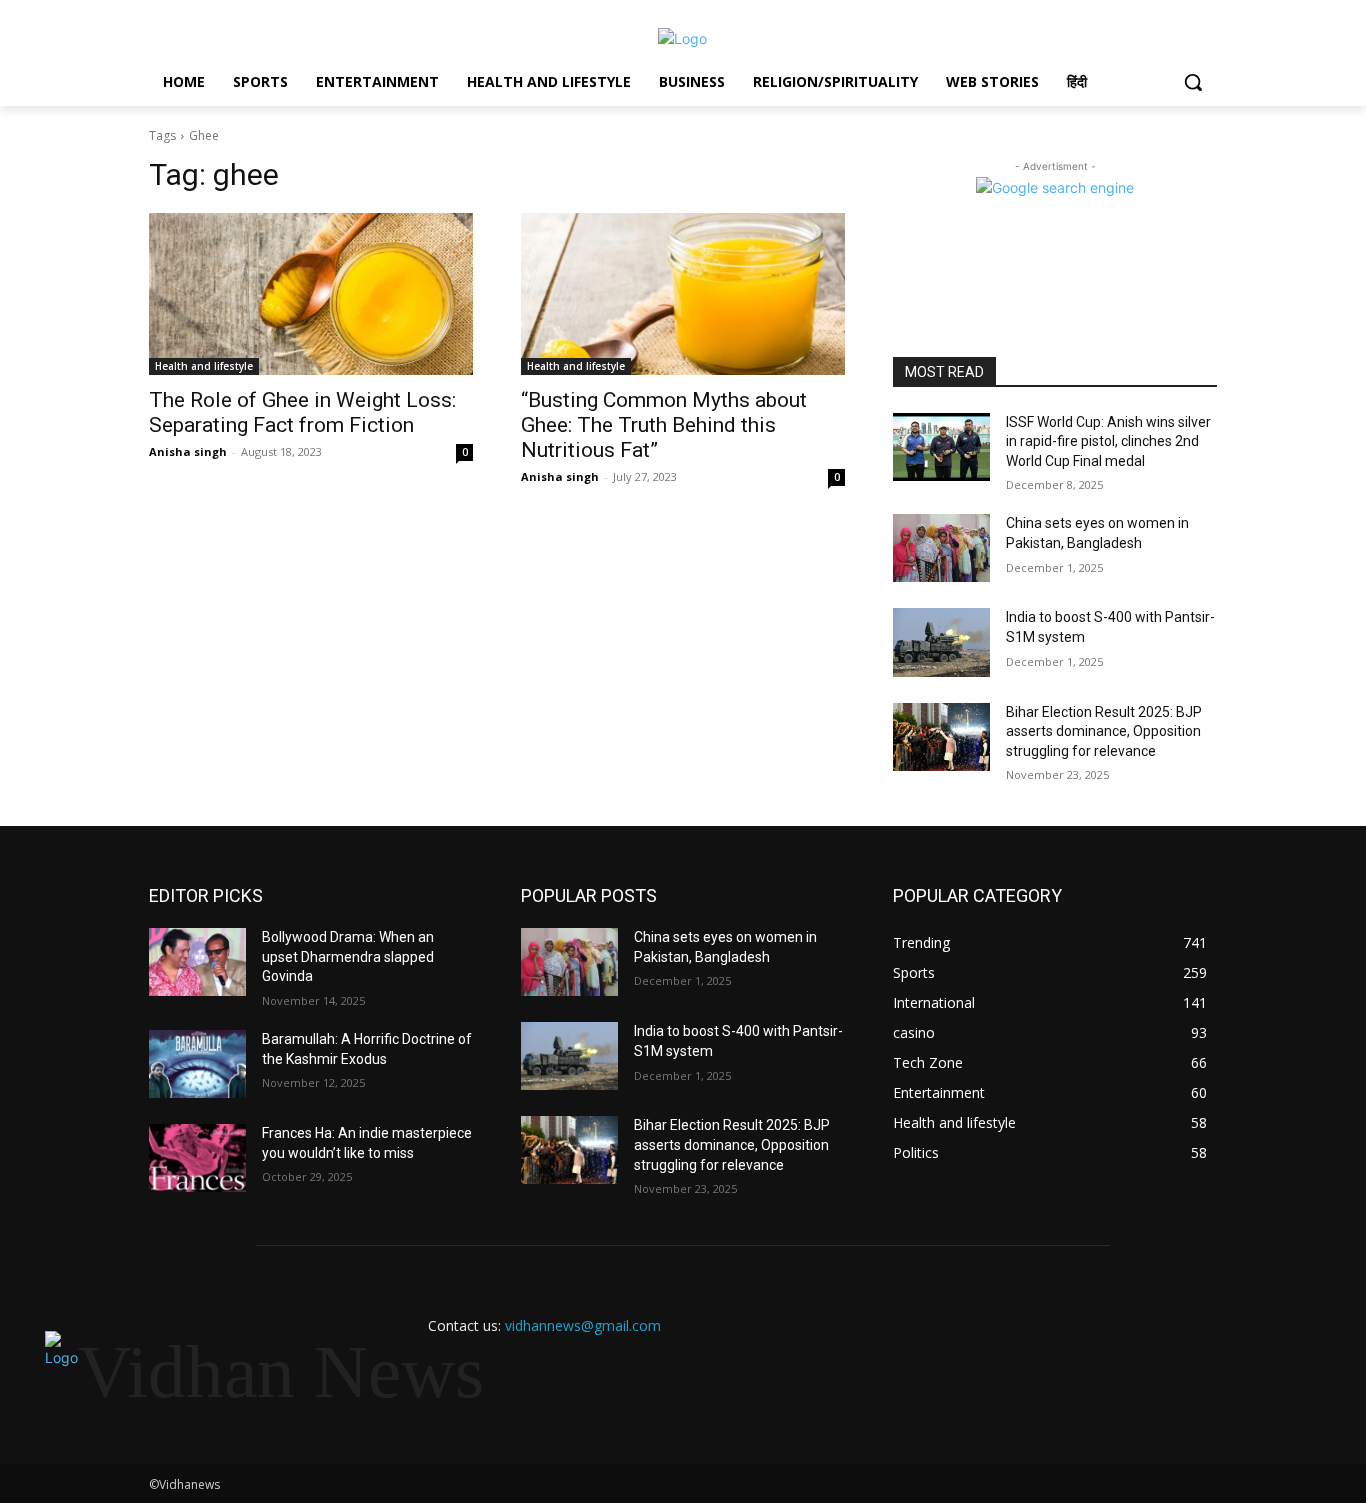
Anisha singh (188, 451)
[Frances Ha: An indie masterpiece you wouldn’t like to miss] (197, 1158)
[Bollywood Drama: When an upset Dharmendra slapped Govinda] (197, 962)
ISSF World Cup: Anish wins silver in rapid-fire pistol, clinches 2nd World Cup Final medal (1108, 441)
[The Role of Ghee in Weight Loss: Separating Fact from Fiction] (311, 294)
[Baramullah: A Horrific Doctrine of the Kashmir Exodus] (197, 1064)
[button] (1193, 82)
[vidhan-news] (683, 38)
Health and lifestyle (204, 366)
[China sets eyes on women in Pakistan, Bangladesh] (941, 548)
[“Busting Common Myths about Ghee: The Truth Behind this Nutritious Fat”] (683, 294)
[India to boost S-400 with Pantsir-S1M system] (941, 642)
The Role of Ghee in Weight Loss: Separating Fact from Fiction (302, 412)
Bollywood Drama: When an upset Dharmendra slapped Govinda (348, 956)
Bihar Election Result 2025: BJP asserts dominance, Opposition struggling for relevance (1104, 731)
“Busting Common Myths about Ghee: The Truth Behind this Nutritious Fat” (664, 425)
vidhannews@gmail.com (583, 1325)
